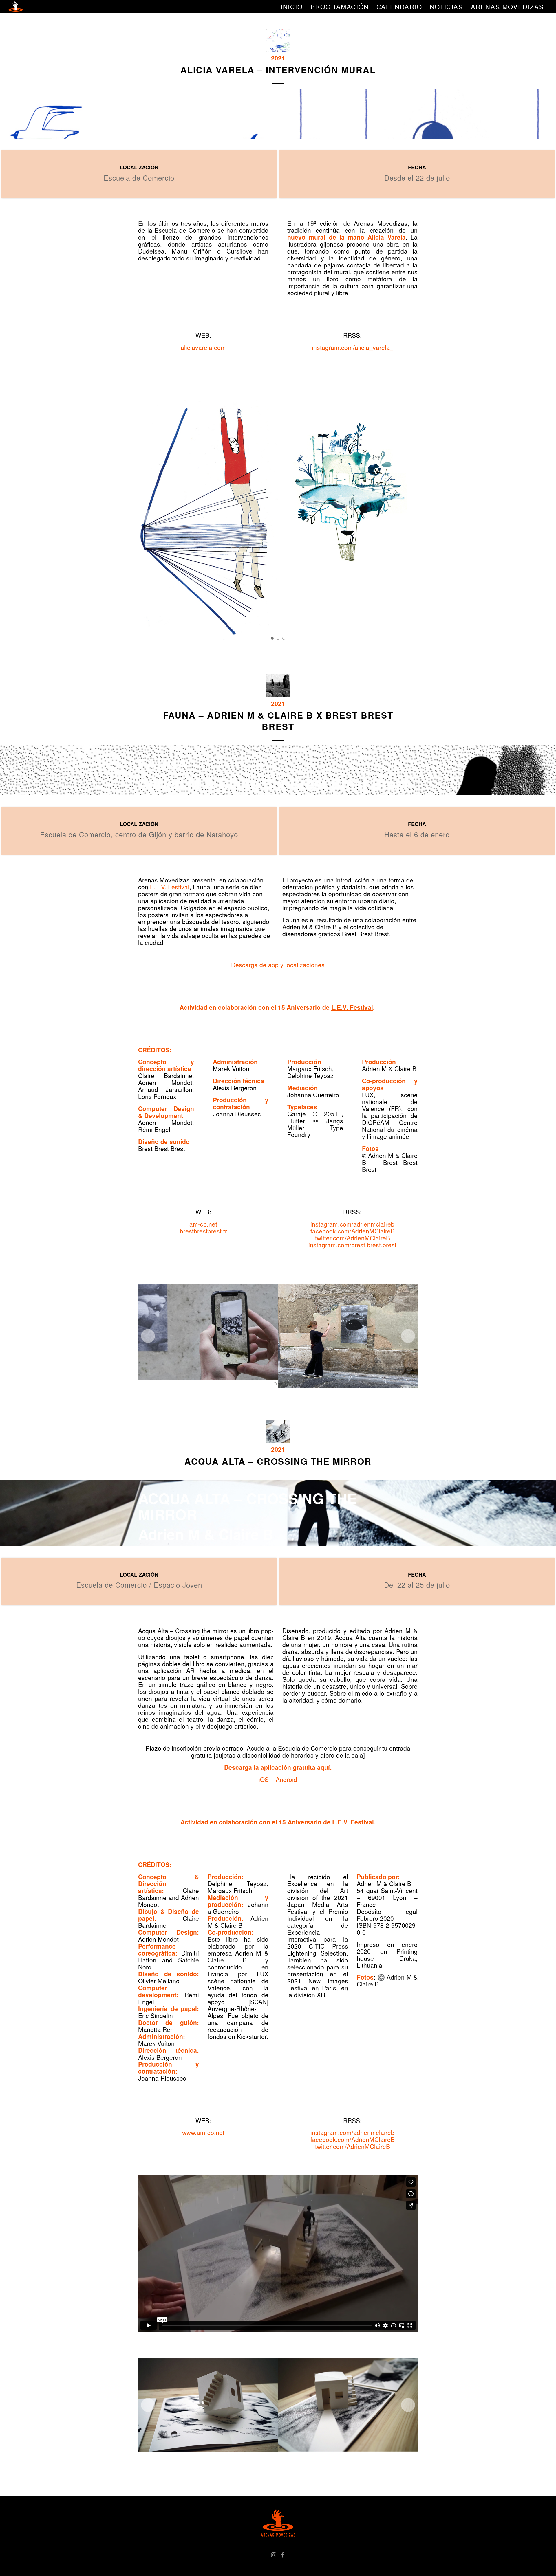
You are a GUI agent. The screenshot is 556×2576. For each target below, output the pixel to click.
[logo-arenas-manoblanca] (16, 7)
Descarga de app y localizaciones (278, 965)
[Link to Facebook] (282, 2554)
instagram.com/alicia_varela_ (353, 347)
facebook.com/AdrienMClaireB (353, 1231)
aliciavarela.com (203, 347)
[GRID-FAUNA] (278, 686)
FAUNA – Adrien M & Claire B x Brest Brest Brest (278, 721)
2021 (278, 58)
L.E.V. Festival (170, 887)
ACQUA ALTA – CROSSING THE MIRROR (278, 1461)
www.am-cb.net (203, 2132)
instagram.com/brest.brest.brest (352, 1245)
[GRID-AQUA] (278, 1432)
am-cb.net (203, 1224)
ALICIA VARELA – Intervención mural (278, 70)
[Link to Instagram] (274, 2554)
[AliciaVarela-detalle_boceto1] (278, 40)
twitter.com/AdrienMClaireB (353, 1238)
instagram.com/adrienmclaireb (352, 1224)
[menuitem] (292, 7)
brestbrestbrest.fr (203, 1231)
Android (286, 1779)
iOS (264, 1779)
